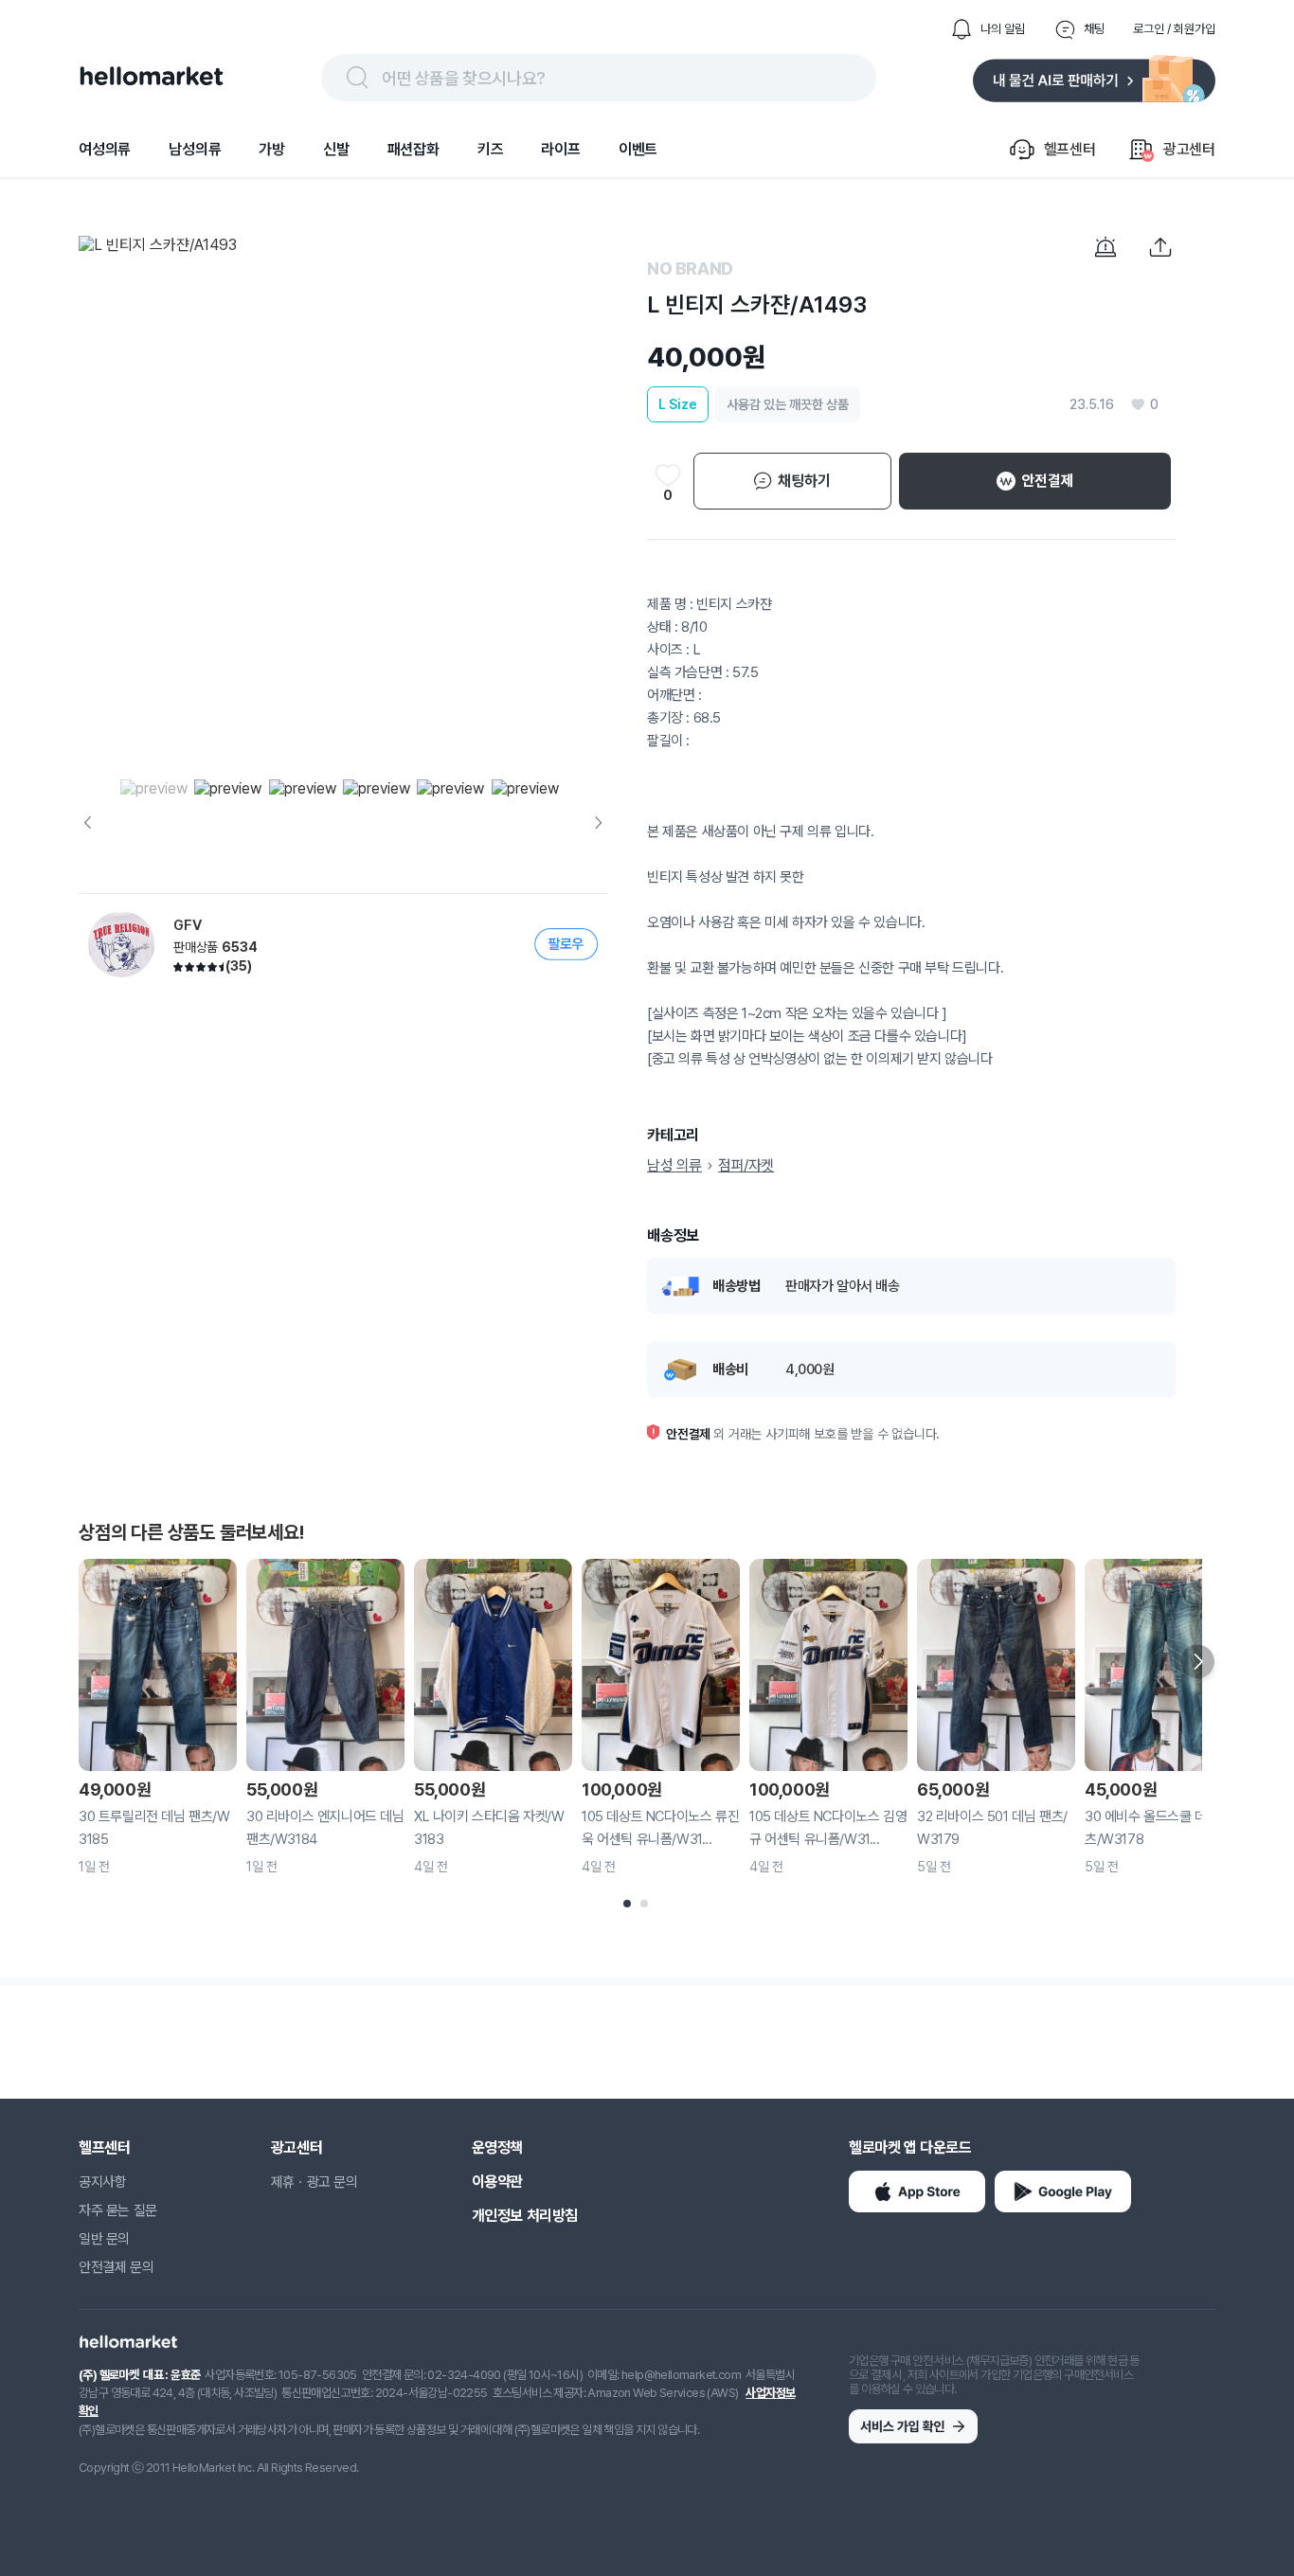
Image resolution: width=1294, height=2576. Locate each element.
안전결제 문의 (116, 2267)
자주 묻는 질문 (118, 2210)
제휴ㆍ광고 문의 (315, 2182)
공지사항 (102, 2182)
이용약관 (497, 2182)
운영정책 (497, 2147)
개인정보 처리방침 (525, 2216)
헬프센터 (104, 2147)
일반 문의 (104, 2239)
